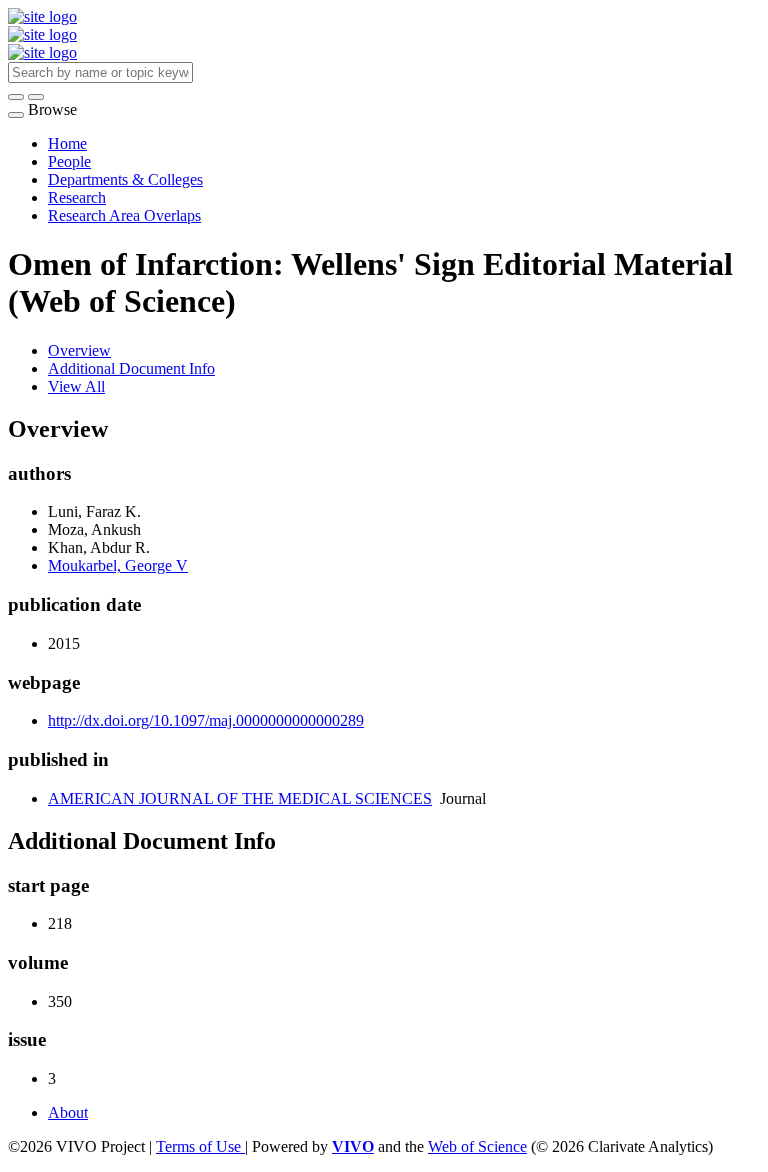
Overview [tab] (79, 350)
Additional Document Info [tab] (131, 368)
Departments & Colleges (125, 179)
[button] (16, 97)
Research (77, 197)
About (68, 1112)
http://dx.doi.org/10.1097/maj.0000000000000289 (206, 720)
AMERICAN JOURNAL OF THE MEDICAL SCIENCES (240, 798)
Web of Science (477, 1146)
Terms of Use (200, 1146)
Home (67, 143)
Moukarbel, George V (118, 565)
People (69, 161)
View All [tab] (76, 386)
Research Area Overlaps (124, 215)
